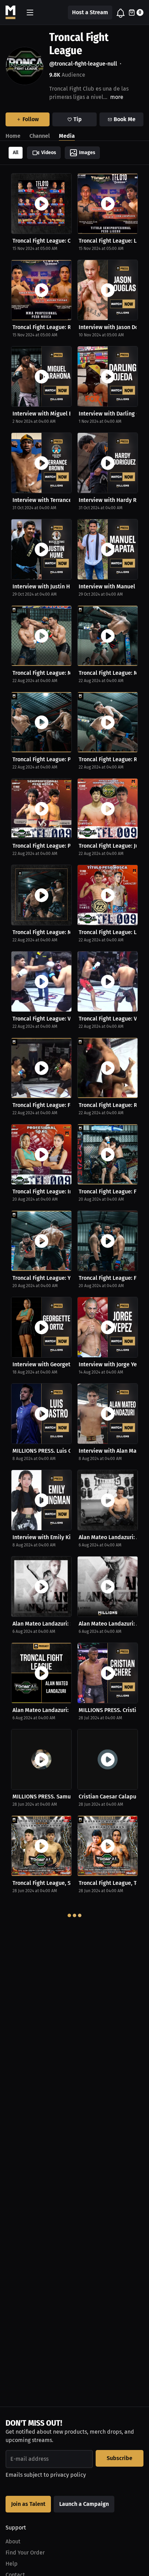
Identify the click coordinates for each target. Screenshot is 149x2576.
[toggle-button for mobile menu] (30, 12)
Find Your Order (25, 2553)
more (117, 97)
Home (13, 136)
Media (67, 136)
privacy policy (68, 2475)
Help (12, 2564)
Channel (40, 136)
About (13, 2541)
